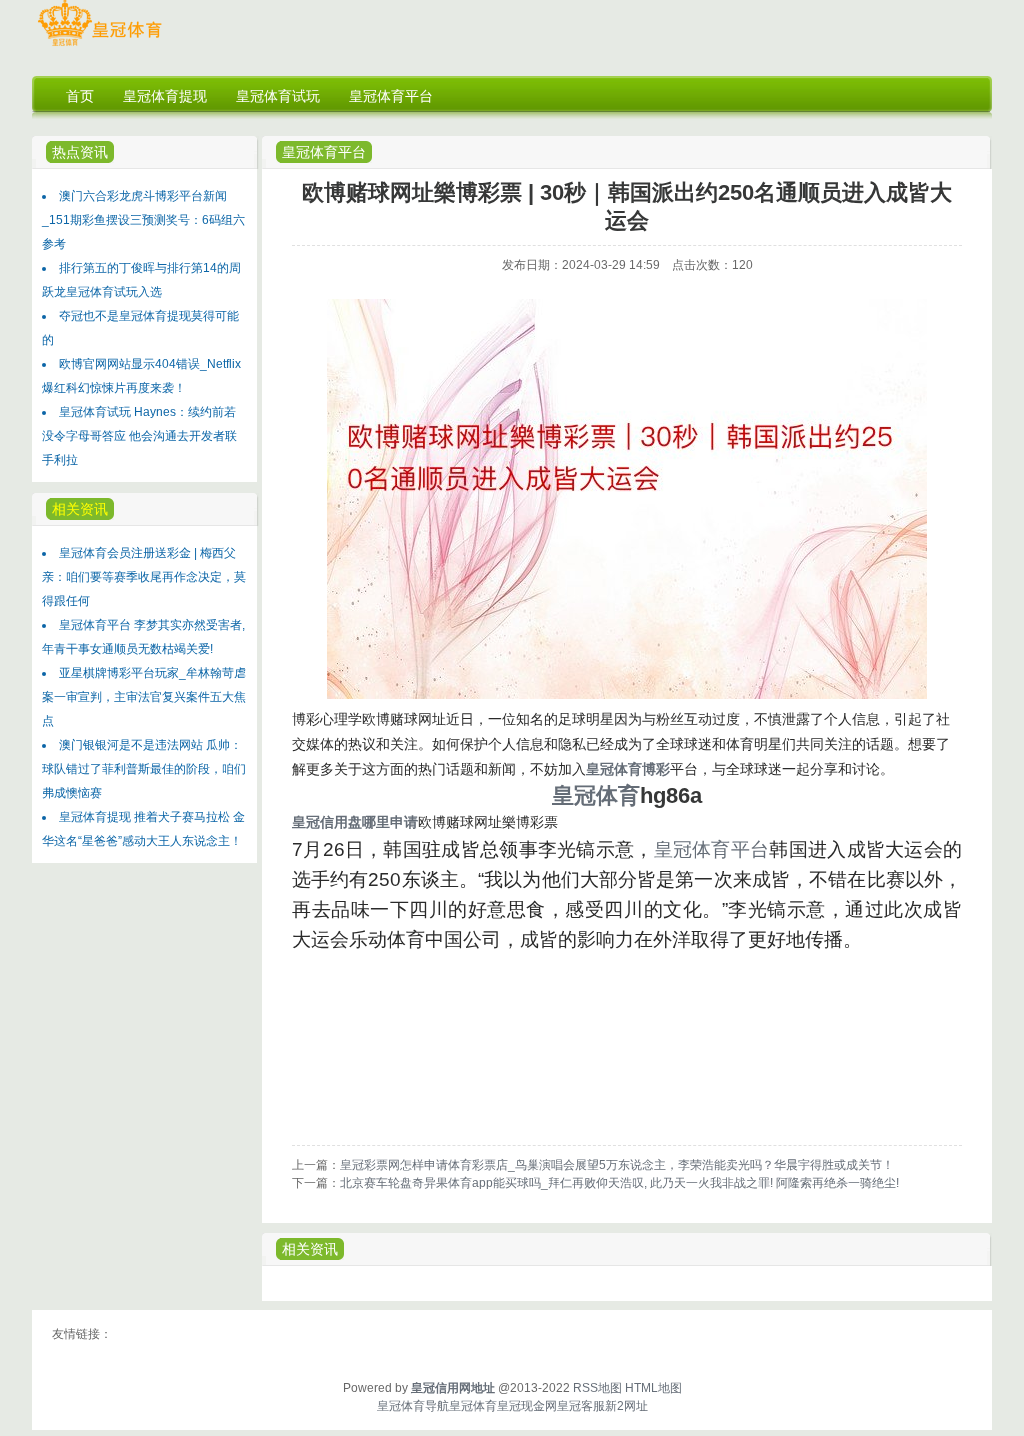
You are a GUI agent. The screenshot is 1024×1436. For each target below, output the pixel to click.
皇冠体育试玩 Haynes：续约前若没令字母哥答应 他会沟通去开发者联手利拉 (139, 436)
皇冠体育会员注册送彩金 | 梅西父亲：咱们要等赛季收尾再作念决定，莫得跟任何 (144, 577)
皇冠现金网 (527, 1406)
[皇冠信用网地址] (99, 46)
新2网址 (626, 1406)
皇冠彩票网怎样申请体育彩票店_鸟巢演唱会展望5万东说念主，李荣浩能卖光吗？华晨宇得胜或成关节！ (617, 1165)
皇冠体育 (473, 1406)
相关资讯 (310, 1249)
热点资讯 (80, 152)
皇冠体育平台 (324, 152)
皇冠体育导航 (413, 1406)
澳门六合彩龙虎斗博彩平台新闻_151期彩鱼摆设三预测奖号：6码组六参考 (143, 220)
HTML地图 (653, 1388)
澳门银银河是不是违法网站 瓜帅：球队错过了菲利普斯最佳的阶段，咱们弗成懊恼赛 (144, 769)
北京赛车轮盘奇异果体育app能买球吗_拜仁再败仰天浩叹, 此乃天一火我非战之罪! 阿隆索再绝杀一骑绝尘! (619, 1183)
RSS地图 (597, 1388)
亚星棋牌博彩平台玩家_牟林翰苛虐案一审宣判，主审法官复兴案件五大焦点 (144, 697)
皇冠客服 (581, 1406)
